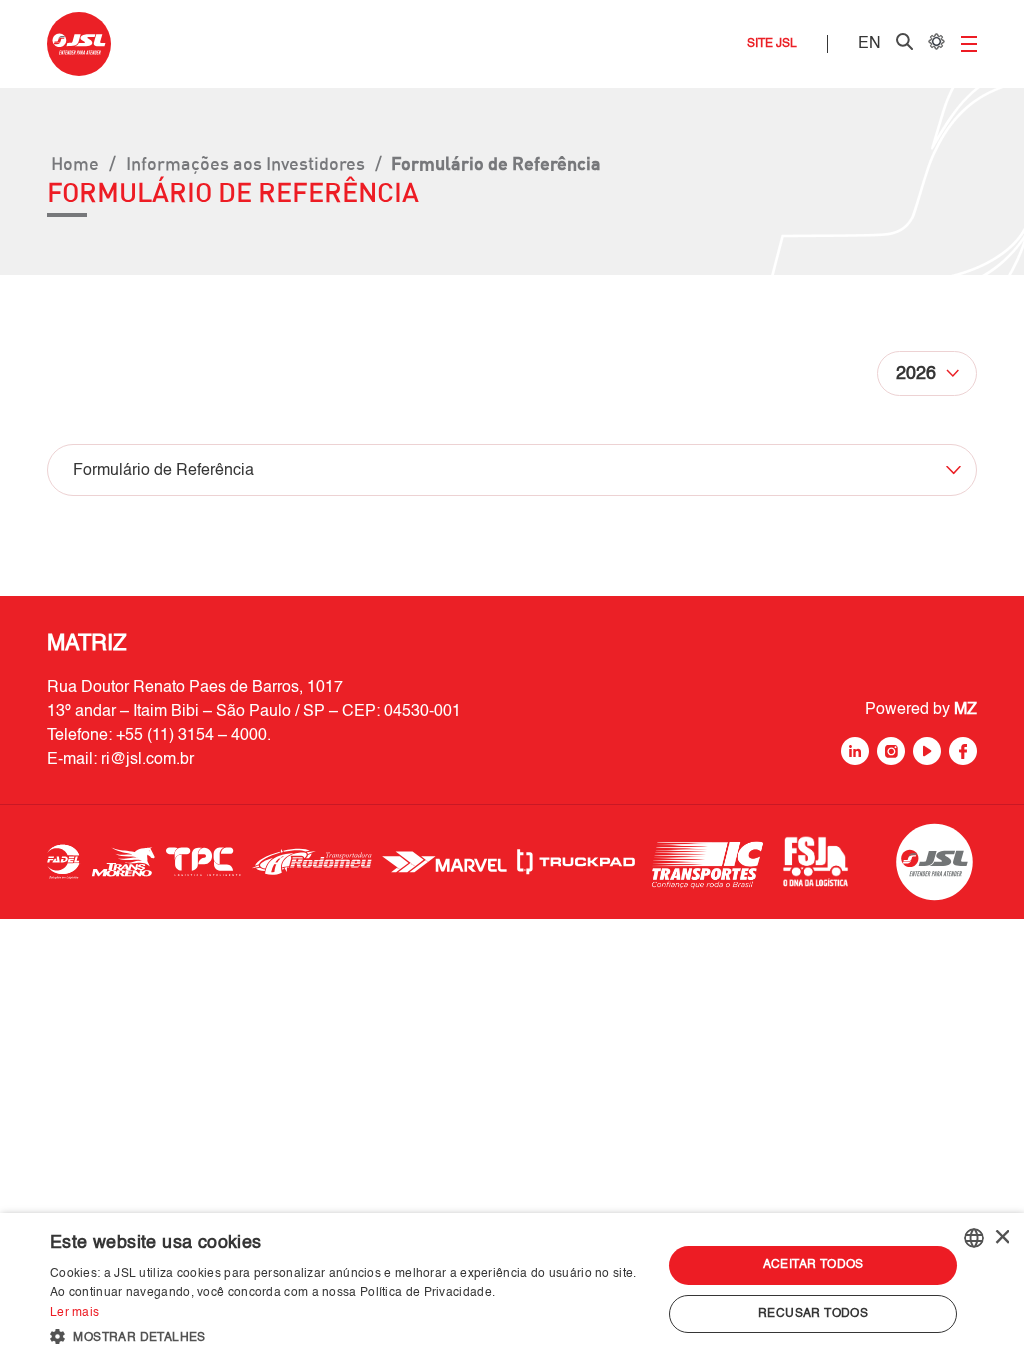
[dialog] (512, 1289)
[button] (347, 1337)
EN (869, 44)
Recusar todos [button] (813, 1314)
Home (75, 163)
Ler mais (74, 1313)
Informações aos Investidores (245, 163)
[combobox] (974, 1238)
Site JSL (772, 44)
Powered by (921, 710)
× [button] (1001, 1237)
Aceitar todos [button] (813, 1265)
